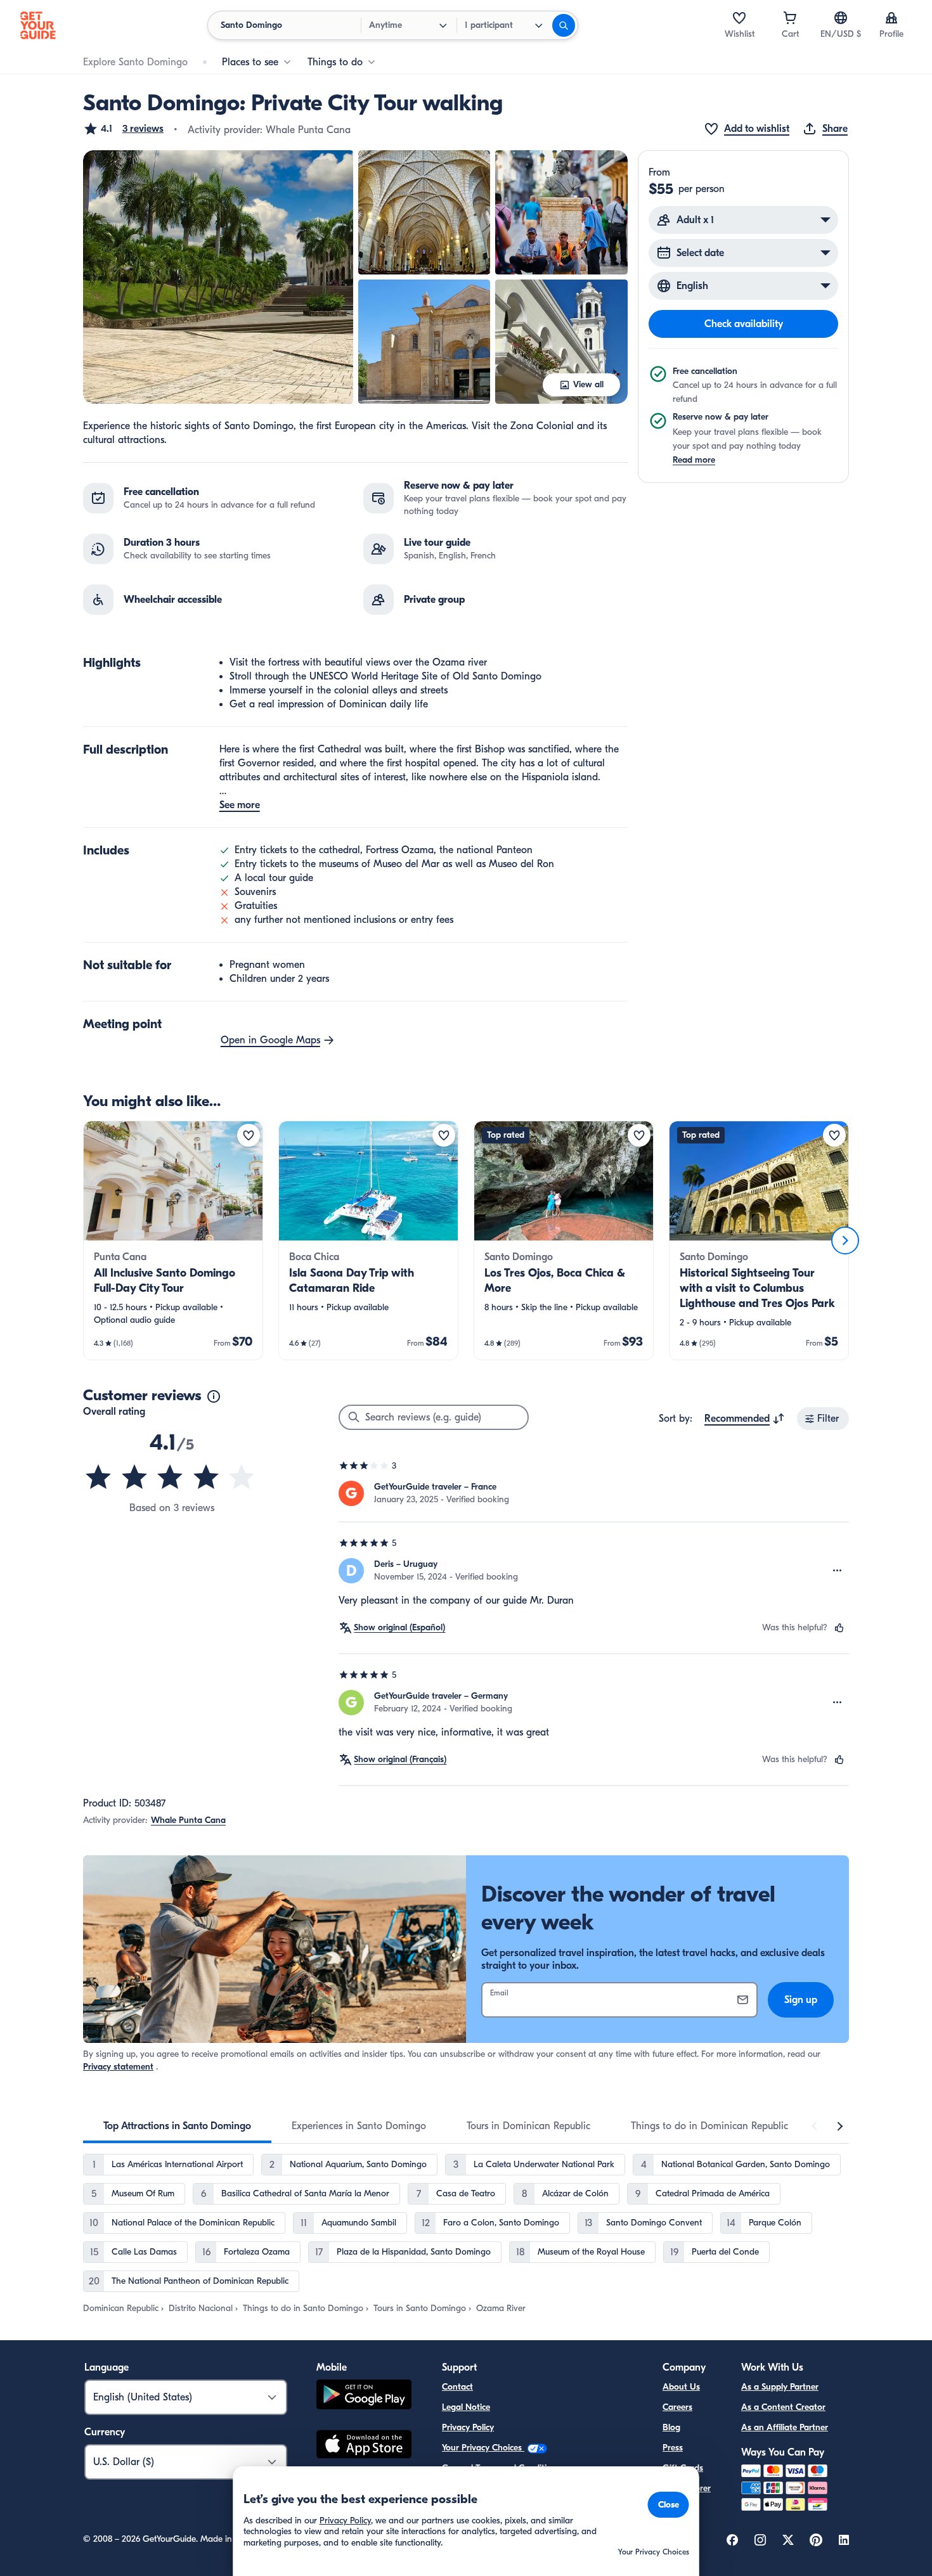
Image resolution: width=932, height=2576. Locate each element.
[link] (173, 1240)
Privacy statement (118, 2067)
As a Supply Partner (780, 2387)
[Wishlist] (739, 18)
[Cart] (790, 18)
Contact (457, 2387)
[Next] (845, 1240)
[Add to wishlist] (249, 1135)
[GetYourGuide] (38, 25)
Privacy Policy (468, 2427)
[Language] (841, 18)
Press (673, 2448)
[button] (123, 129)
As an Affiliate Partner (785, 2427)
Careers (677, 2407)
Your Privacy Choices (483, 2448)
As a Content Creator (783, 2407)
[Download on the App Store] (364, 2446)
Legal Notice (466, 2407)
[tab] (177, 2126)
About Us (681, 2387)
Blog (671, 2427)
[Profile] (891, 18)
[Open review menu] (838, 1571)
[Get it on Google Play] (364, 2396)
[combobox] (745, 1419)
